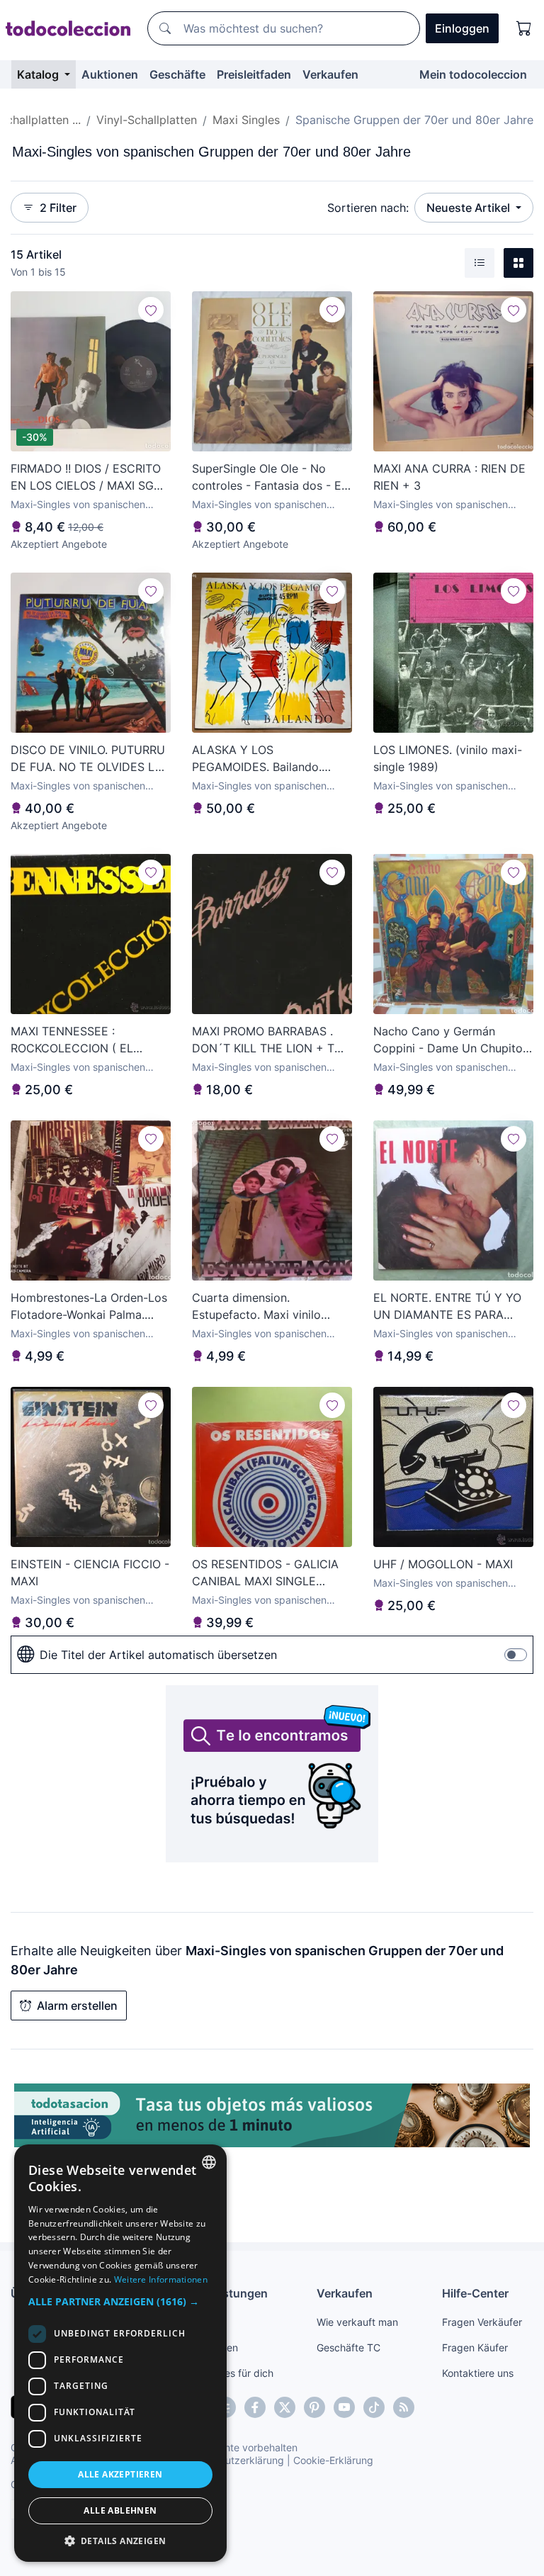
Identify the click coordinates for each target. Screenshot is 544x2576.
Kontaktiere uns (478, 2373)
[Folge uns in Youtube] (344, 2407)
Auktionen (110, 74)
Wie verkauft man (357, 2322)
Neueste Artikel (470, 208)
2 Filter (58, 208)
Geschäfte (177, 74)
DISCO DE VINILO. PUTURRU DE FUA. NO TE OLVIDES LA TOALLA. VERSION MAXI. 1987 (88, 759)
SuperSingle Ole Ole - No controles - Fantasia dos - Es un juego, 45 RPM (270, 478)
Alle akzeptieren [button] (120, 2474)
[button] (120, 2301)
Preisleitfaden (254, 74)
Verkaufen (330, 74)
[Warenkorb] (524, 28)
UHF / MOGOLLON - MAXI (443, 1564)
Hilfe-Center (475, 2293)
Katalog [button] (39, 74)
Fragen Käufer (475, 2347)
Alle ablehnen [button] (120, 2510)
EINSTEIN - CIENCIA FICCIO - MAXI (90, 1573)
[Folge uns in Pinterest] (314, 2407)
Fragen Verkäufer (482, 2322)
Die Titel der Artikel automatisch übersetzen (158, 1655)
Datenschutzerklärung (233, 2460)
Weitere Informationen (161, 2279)
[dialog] (120, 2353)
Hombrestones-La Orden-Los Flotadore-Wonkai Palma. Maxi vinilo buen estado (89, 1307)
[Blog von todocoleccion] (404, 2407)
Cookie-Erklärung (333, 2460)
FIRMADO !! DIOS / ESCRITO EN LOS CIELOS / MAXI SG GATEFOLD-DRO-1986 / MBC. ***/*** (90, 478)
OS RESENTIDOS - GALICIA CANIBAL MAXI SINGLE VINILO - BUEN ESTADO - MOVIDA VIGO (265, 1573)
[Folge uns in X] (285, 2407)
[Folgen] (151, 310)
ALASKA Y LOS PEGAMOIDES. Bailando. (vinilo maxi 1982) (257, 759)
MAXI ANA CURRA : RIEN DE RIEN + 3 (449, 477)
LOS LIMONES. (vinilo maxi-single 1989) (448, 758)
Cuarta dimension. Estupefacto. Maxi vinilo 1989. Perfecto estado (256, 1307)
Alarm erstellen (77, 2006)
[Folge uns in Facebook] (255, 2407)
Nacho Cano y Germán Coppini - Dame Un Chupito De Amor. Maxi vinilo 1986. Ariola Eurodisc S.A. (448, 1040)
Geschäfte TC (348, 2347)
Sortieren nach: (368, 208)
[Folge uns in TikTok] (374, 2407)
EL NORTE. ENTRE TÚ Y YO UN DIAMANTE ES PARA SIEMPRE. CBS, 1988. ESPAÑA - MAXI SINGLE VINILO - (447, 1307)
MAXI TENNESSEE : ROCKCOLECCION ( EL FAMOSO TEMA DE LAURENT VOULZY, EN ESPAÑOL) (90, 1040)
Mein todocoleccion (473, 74)
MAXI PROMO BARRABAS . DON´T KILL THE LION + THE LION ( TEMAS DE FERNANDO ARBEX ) (271, 1040)
